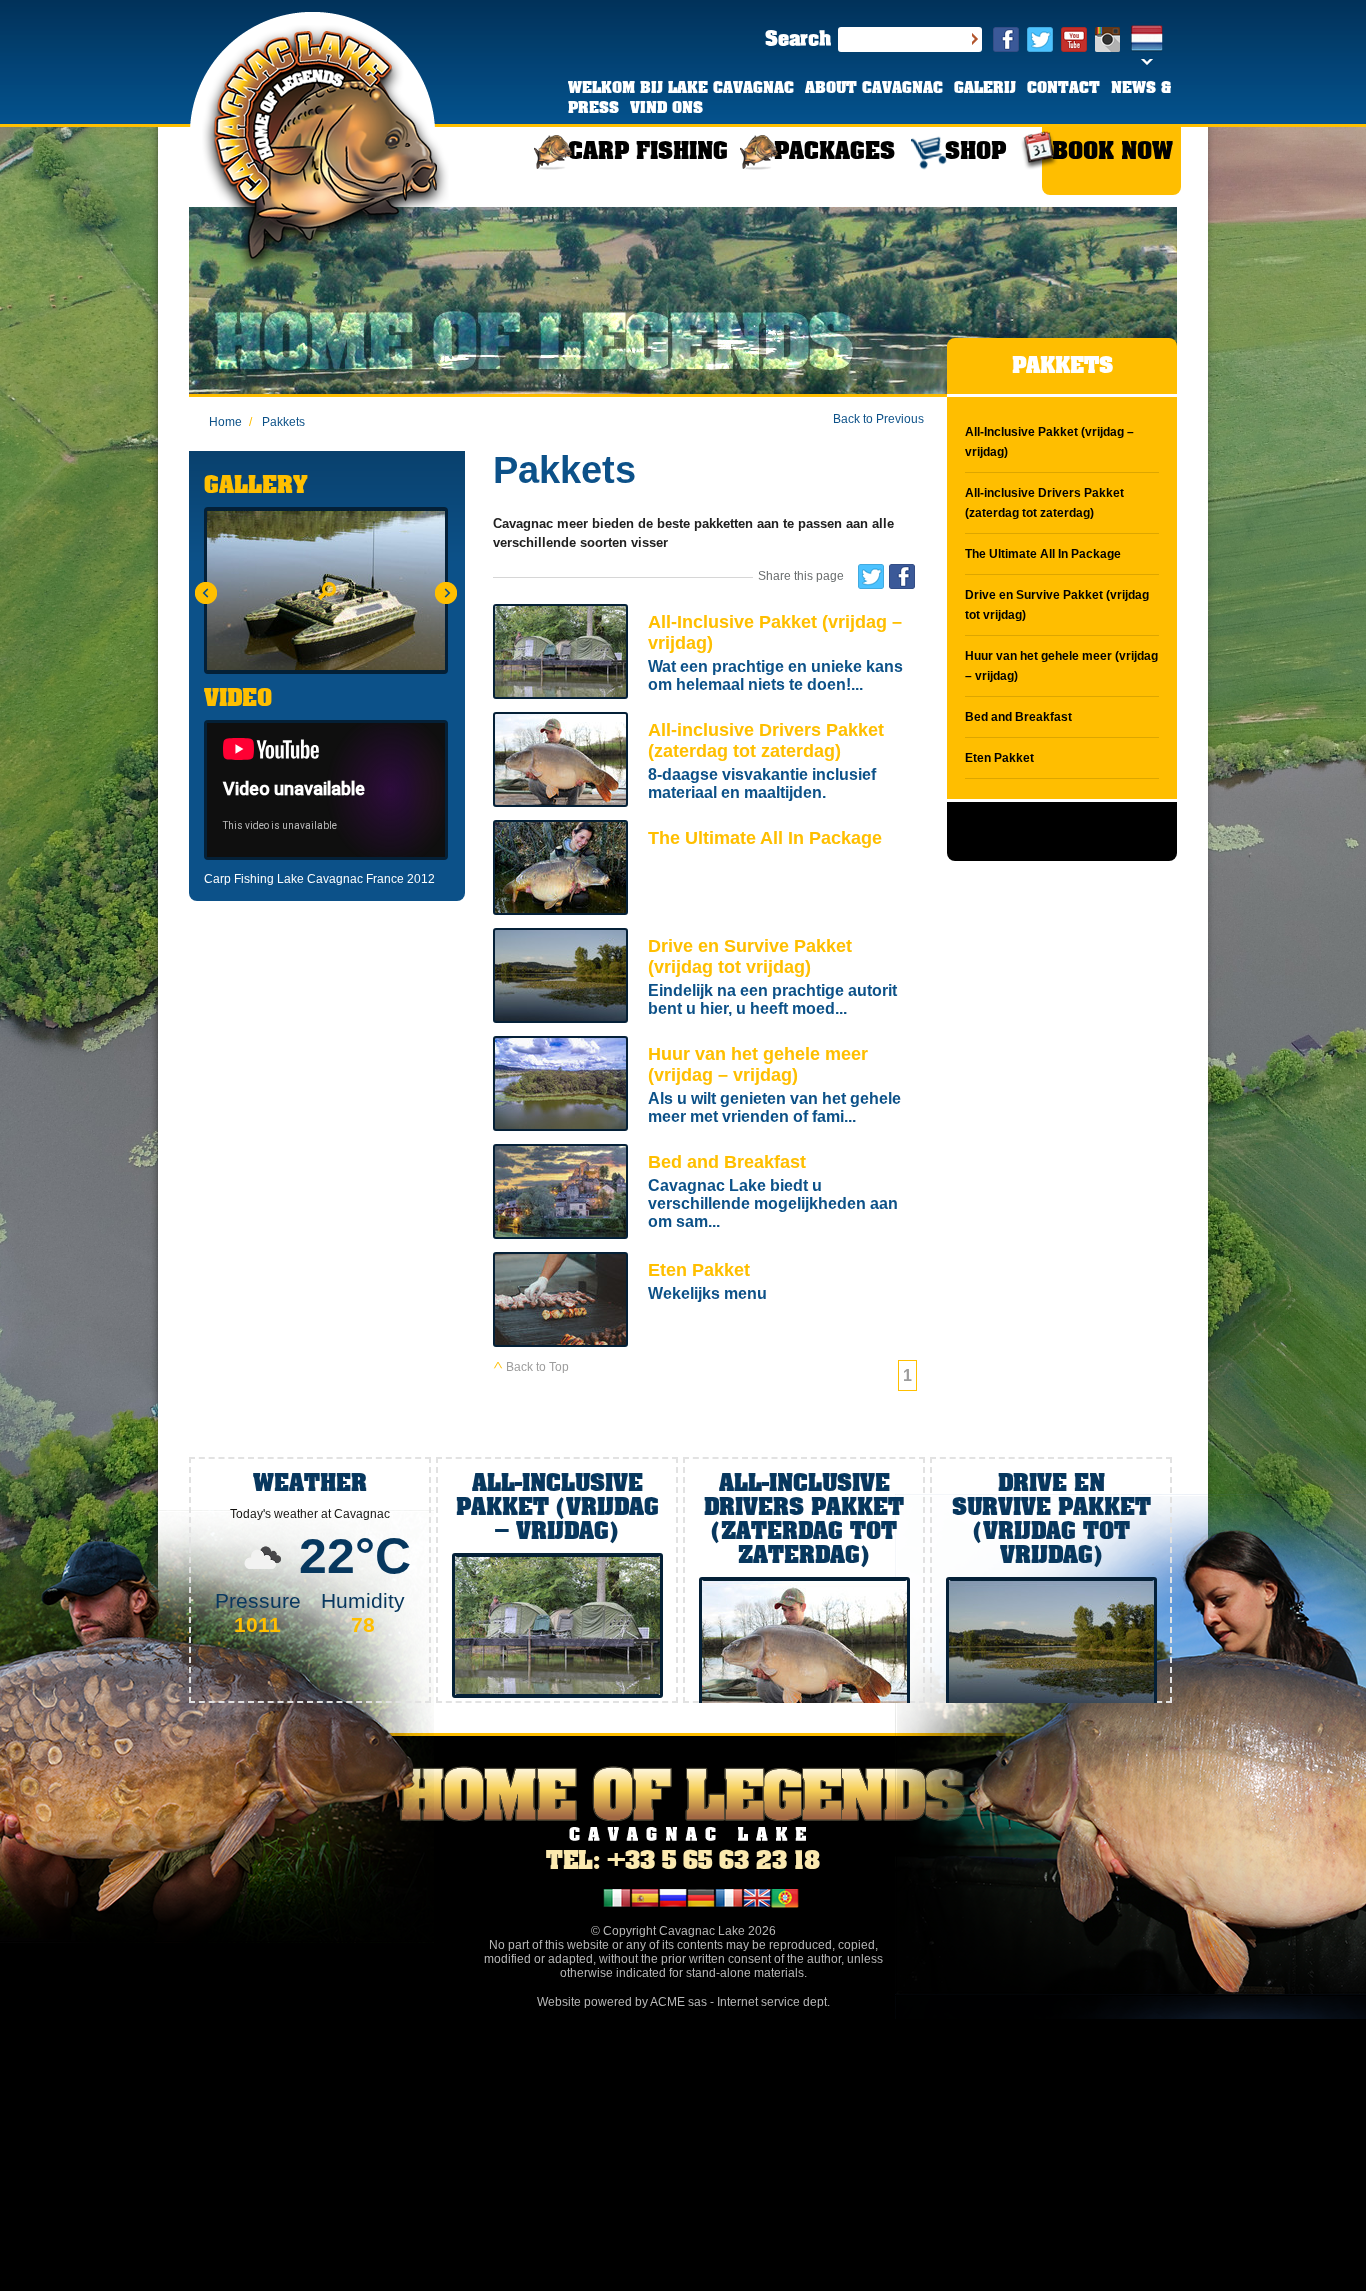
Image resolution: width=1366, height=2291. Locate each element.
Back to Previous (878, 419)
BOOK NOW (1112, 152)
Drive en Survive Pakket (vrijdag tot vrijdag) (705, 977)
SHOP (975, 152)
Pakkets (277, 422)
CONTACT (1063, 89)
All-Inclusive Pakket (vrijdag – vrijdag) (705, 653)
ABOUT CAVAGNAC (874, 89)
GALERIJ (985, 89)
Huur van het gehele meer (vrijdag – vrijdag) (705, 1085)
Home (225, 422)
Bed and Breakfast (705, 1193)
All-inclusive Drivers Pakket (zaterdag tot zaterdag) (705, 761)
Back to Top (536, 1367)
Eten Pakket (705, 1301)
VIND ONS (666, 109)
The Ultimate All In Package (705, 869)
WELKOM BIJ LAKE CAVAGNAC (681, 89)
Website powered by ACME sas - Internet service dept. (683, 2002)
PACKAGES (834, 152)
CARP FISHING (648, 152)
